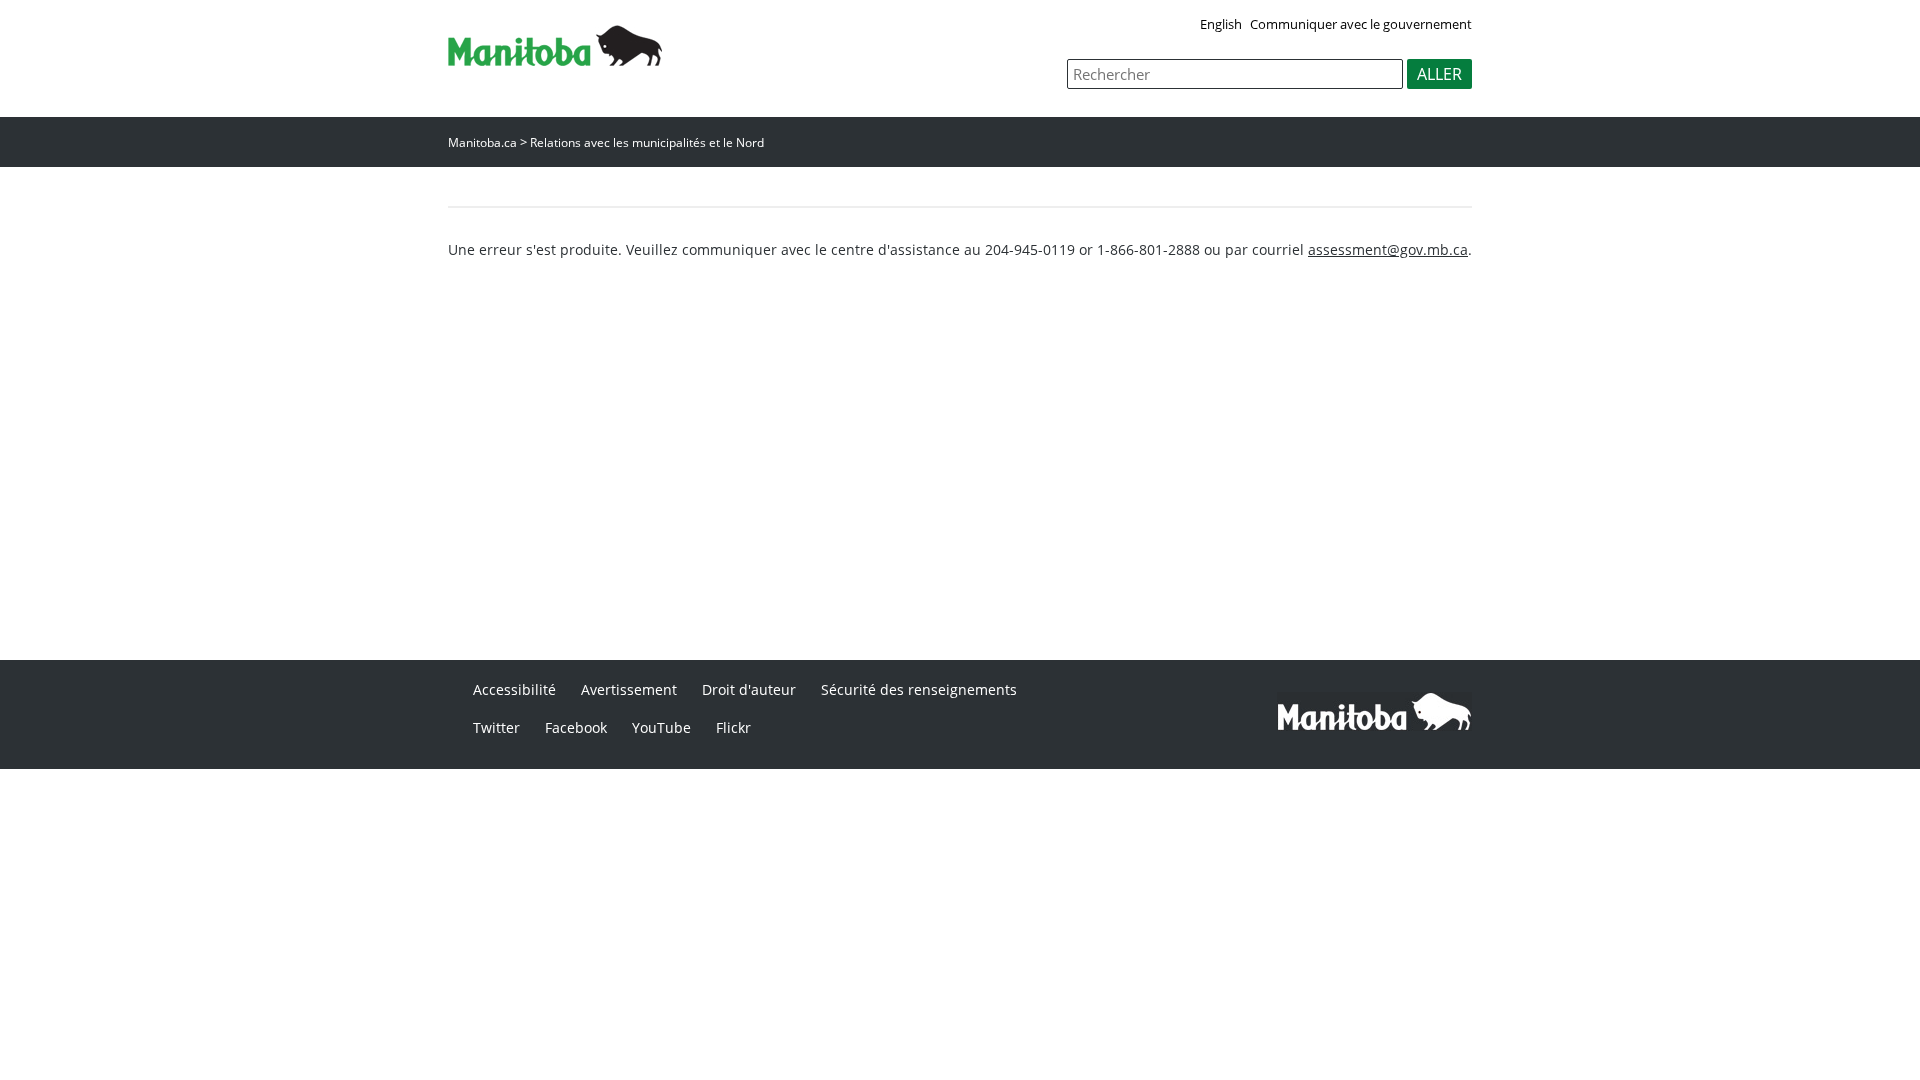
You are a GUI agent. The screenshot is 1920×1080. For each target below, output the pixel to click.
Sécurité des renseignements (919, 689)
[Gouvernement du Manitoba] (555, 60)
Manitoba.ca (482, 142)
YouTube (661, 727)
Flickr (733, 727)
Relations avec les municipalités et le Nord (647, 142)
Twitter (496, 727)
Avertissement (629, 689)
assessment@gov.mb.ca (1388, 249)
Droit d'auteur (749, 689)
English (1221, 24)
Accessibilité (514, 689)
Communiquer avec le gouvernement (1361, 24)
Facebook (576, 727)
